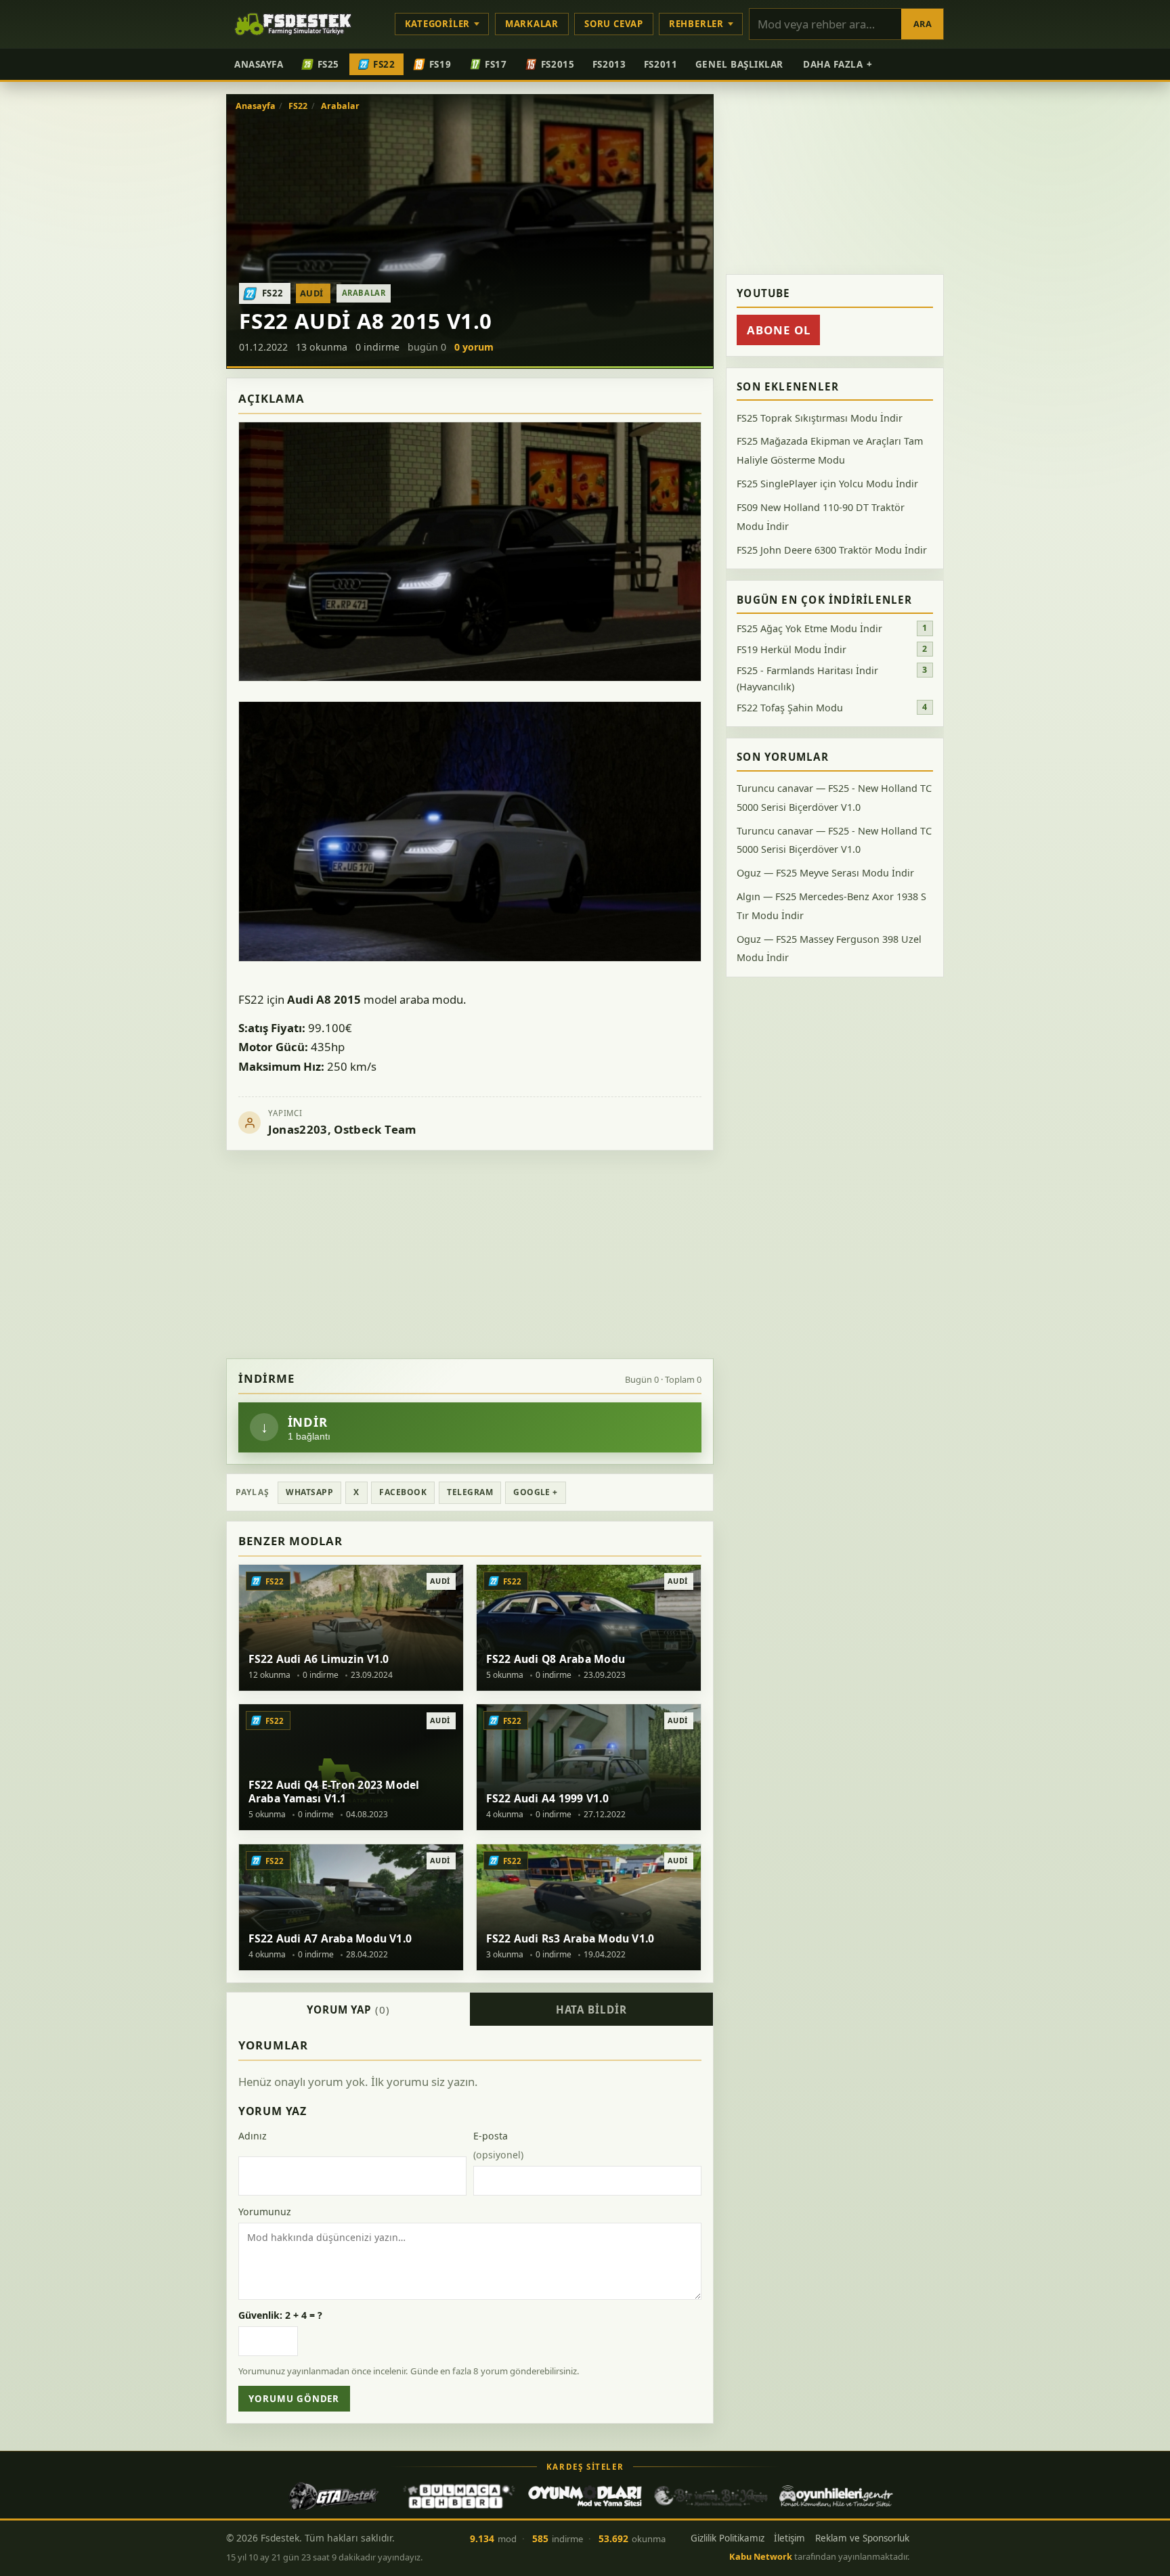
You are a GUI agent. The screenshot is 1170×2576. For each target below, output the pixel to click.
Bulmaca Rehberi (459, 2496)
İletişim (789, 2538)
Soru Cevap (614, 24)
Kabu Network (761, 2556)
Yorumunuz (265, 2212)
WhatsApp (309, 1492)
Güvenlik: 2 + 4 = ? (280, 2315)
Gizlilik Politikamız (728, 2538)
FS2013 (609, 64)
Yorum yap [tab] (348, 2009)
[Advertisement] (470, 1255)
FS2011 (660, 64)
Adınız (253, 2136)
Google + (536, 1492)
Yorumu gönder (294, 2399)
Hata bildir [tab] (591, 2009)
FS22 (384, 64)
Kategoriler (438, 24)
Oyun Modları (585, 2496)
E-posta (498, 2145)
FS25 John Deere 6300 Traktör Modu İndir (832, 550)
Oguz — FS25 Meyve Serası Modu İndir (825, 873)
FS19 (440, 64)
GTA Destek (334, 2496)
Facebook (403, 1492)
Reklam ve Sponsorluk (862, 2538)
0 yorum (474, 347)
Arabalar (340, 106)
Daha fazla (838, 64)
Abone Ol (779, 330)
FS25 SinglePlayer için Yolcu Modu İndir (827, 484)
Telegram (470, 1492)
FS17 (496, 64)
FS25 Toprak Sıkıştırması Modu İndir (820, 418)
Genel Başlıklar (739, 64)
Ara (923, 24)
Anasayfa (259, 64)
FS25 (328, 64)
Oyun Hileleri (836, 2496)
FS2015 (558, 64)
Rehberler (696, 24)
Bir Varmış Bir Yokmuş (711, 2496)
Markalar (532, 24)
